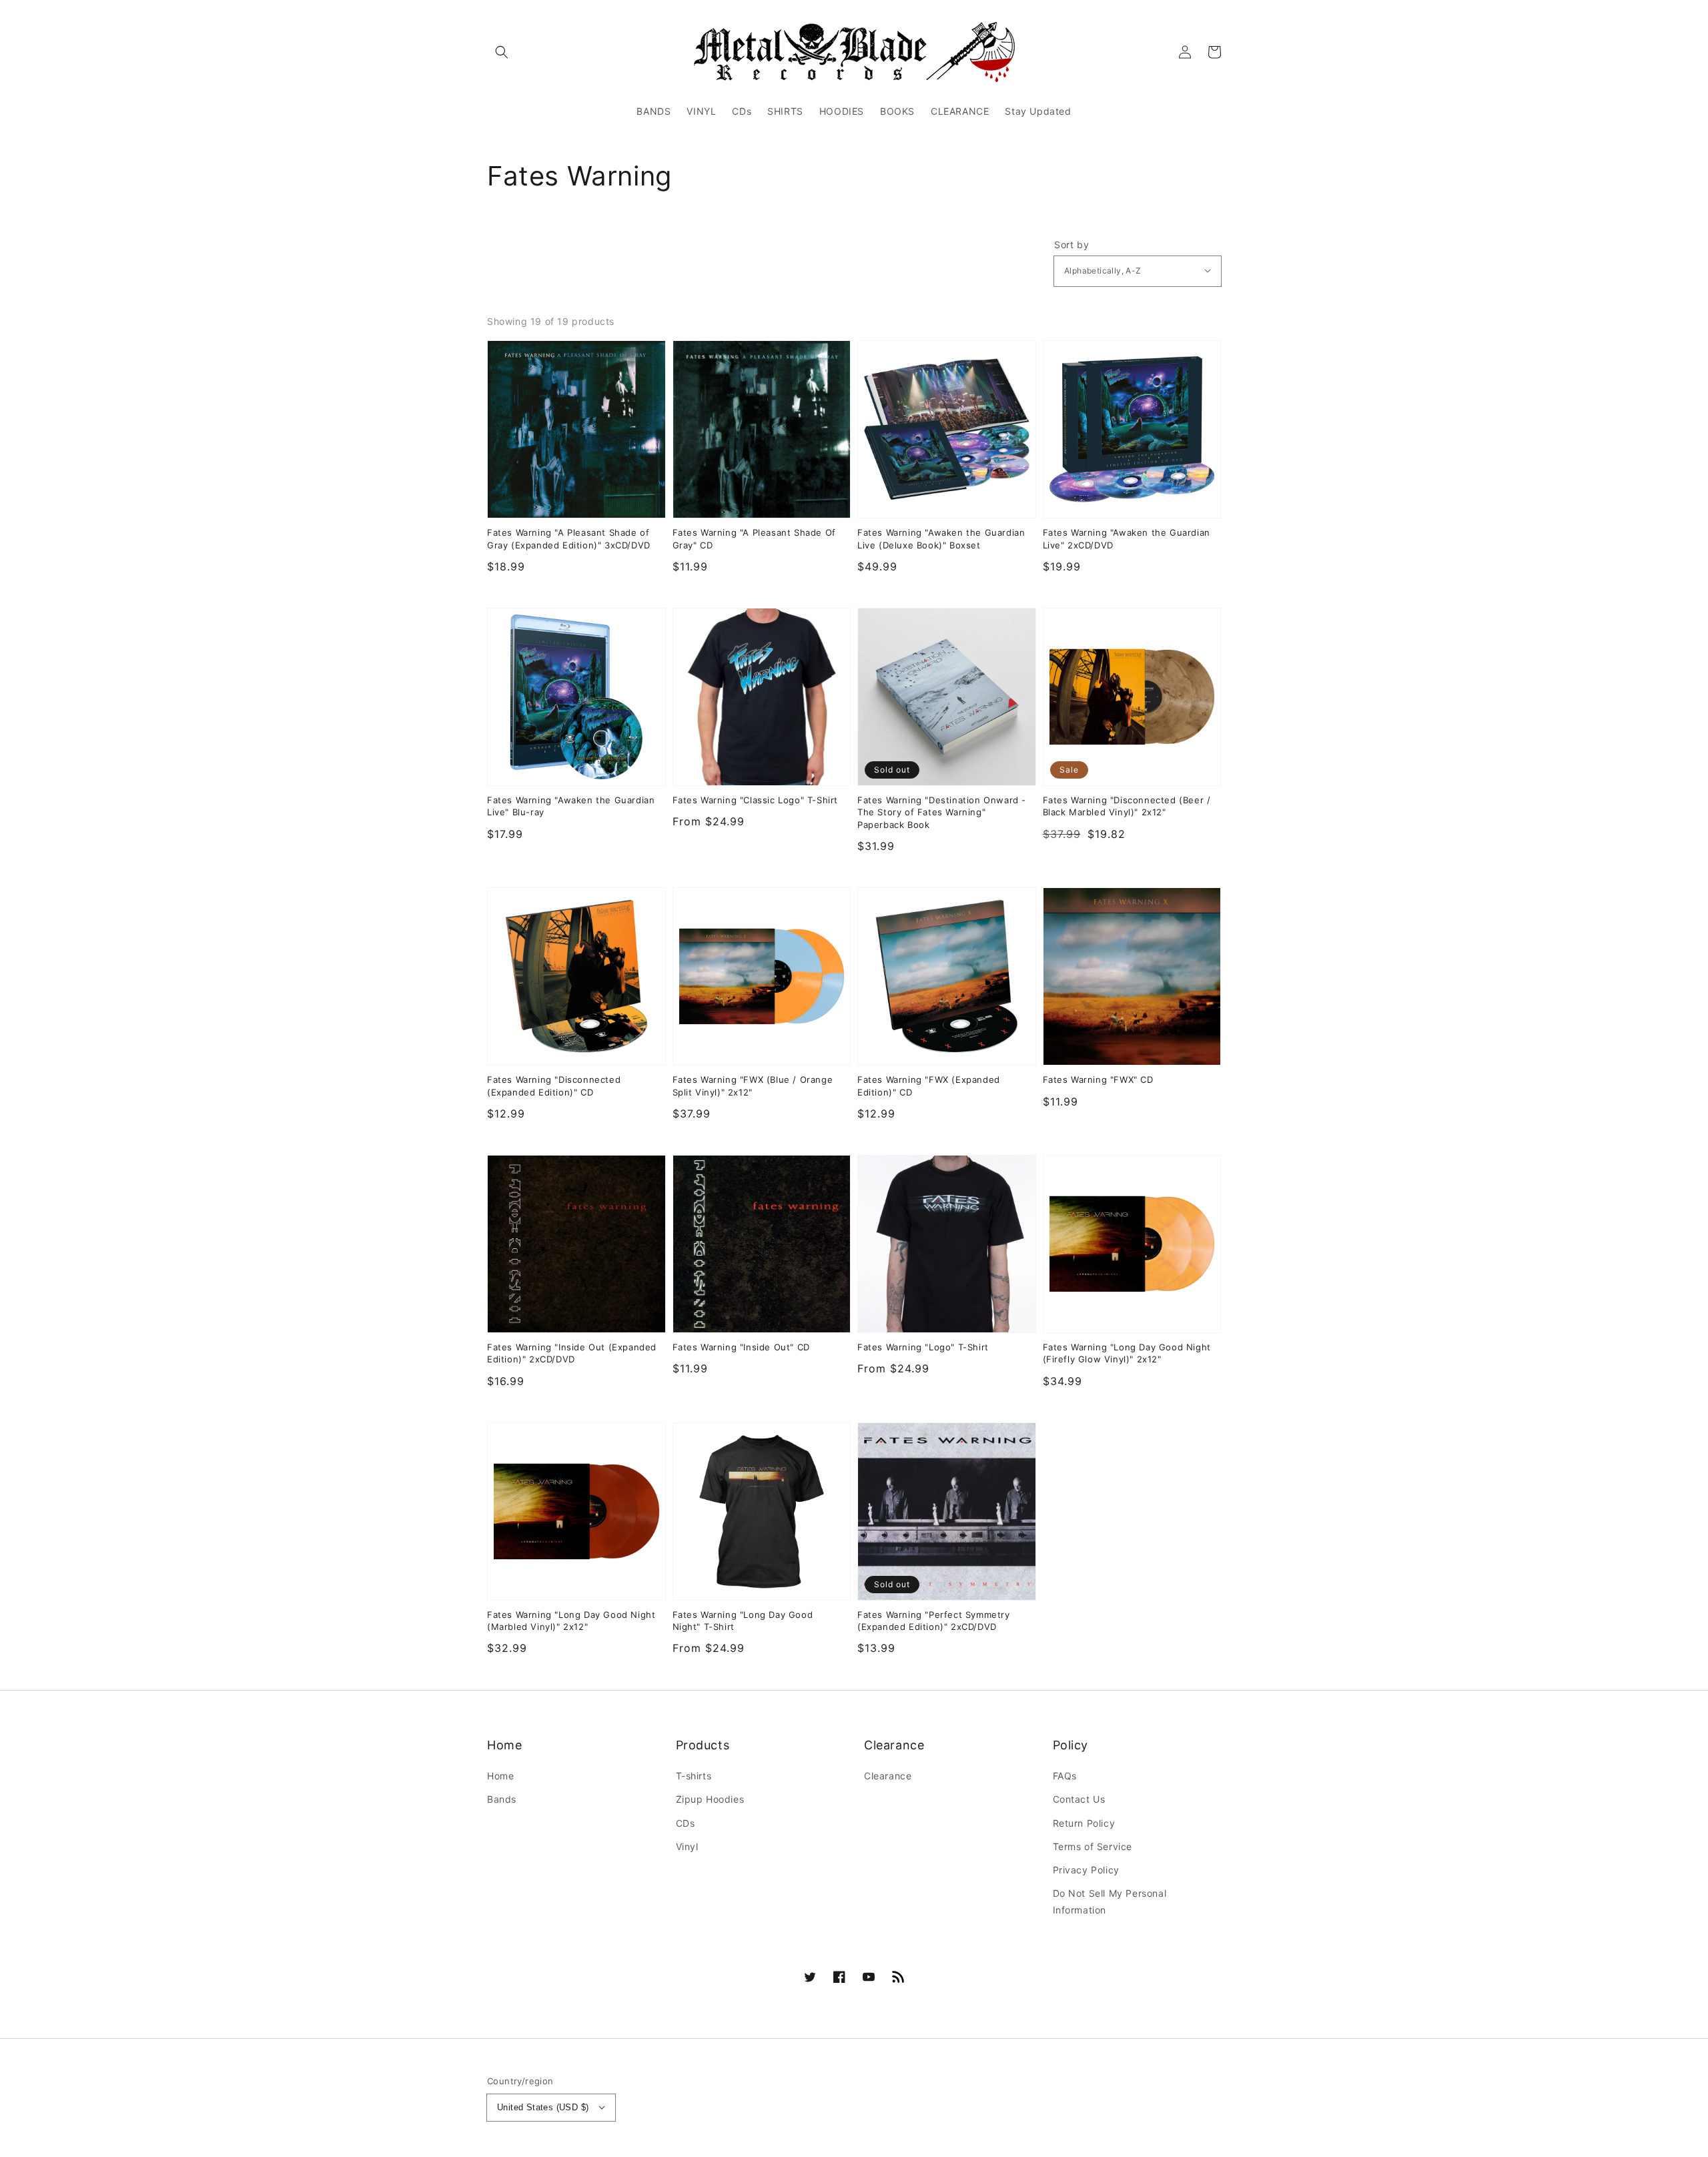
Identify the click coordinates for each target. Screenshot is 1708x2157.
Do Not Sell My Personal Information (1110, 1901)
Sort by (1072, 245)
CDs (686, 1823)
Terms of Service (1093, 1846)
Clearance (888, 1776)
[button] (502, 52)
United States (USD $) (543, 2107)
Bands (502, 1799)
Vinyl (687, 1846)
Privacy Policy (1086, 1870)
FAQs (1065, 1776)
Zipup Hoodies (710, 1799)
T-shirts (694, 1776)
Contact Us (1079, 1799)
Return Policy (1084, 1823)
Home (500, 1776)
